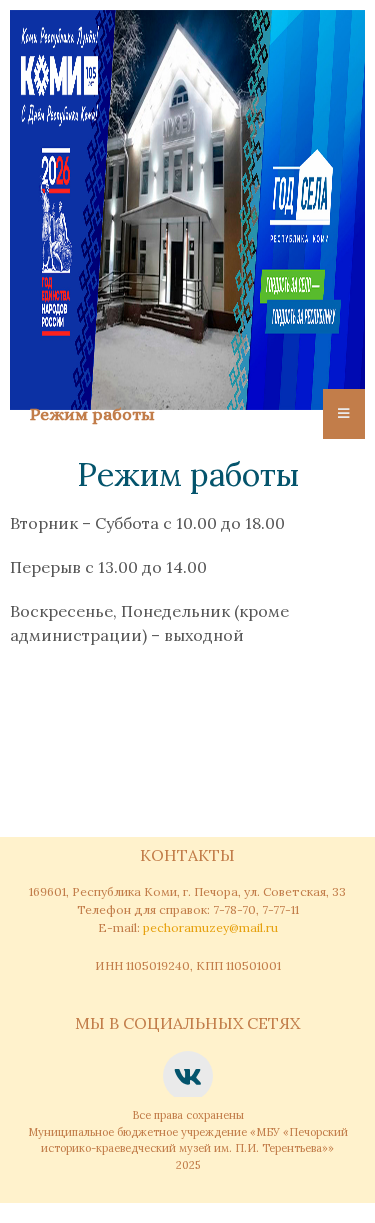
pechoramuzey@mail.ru (210, 927)
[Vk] (188, 1076)
